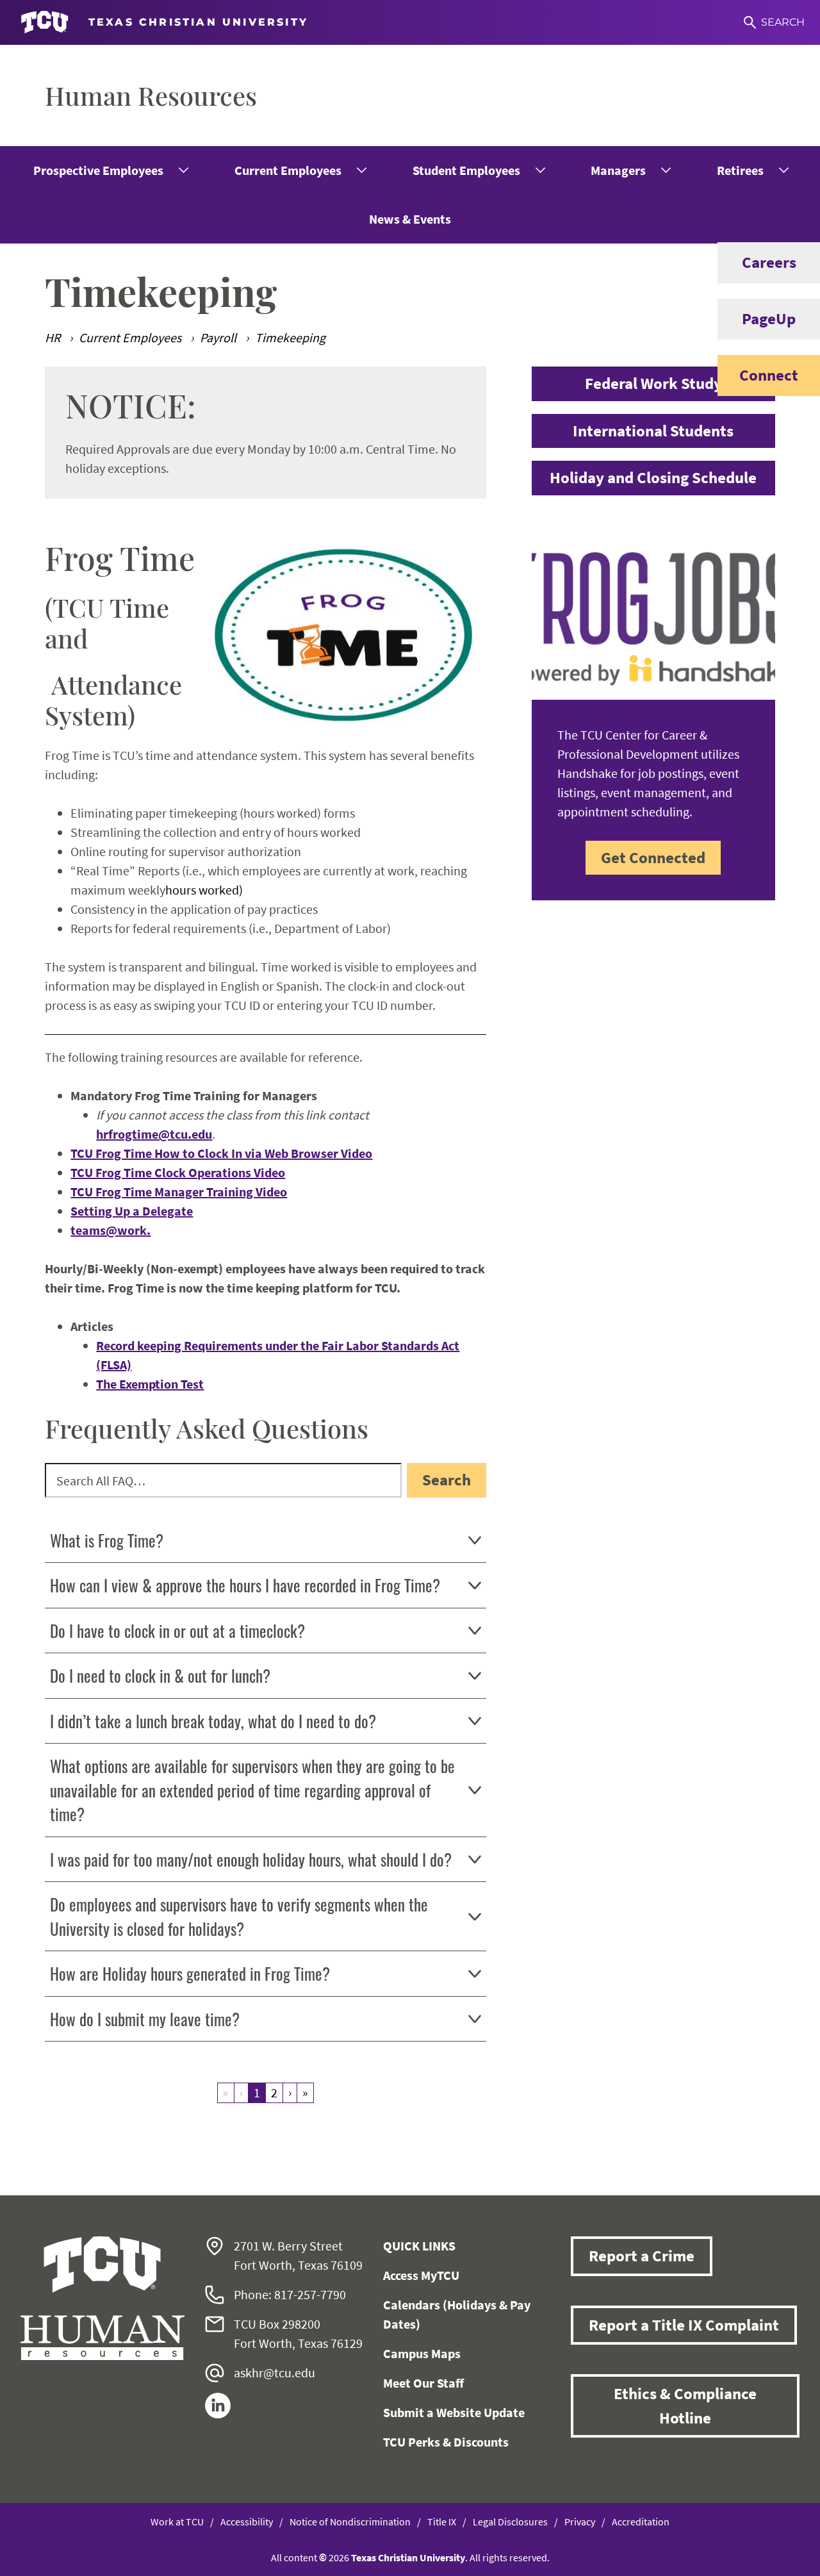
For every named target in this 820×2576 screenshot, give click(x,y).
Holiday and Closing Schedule (653, 477)
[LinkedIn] (218, 2414)
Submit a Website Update (454, 2412)
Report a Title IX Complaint (684, 2325)
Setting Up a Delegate (132, 1211)
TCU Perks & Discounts (446, 2442)
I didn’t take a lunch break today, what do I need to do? (213, 1721)
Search (447, 1480)
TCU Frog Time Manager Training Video (179, 1192)
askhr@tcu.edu (275, 2373)
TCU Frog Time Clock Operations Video (178, 1172)
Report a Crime (642, 2256)
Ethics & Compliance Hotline (685, 2406)
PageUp (769, 318)
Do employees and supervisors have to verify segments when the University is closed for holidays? (239, 1916)
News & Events (410, 219)
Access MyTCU (421, 2275)
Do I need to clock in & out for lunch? (160, 1675)
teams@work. (111, 1230)
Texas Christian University (408, 2557)
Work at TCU (177, 2522)
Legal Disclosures (510, 2522)
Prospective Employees (98, 170)
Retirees (740, 170)
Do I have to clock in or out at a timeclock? (177, 1631)
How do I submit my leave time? (145, 2019)
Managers (618, 170)
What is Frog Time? (107, 1540)
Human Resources (151, 95)
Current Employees (288, 170)
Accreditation (641, 2522)
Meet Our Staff (423, 2383)
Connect (769, 375)
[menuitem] (110, 170)
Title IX (442, 2522)
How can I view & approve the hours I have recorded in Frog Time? (245, 1585)
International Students (653, 431)
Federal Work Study (653, 383)
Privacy (580, 2522)
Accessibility (247, 2522)
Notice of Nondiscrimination (350, 2522)
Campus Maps (422, 2353)
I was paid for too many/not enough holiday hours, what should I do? (251, 1859)
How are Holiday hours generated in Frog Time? (190, 1973)
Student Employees (466, 170)
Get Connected (653, 857)
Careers (769, 262)
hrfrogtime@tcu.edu (154, 1134)
